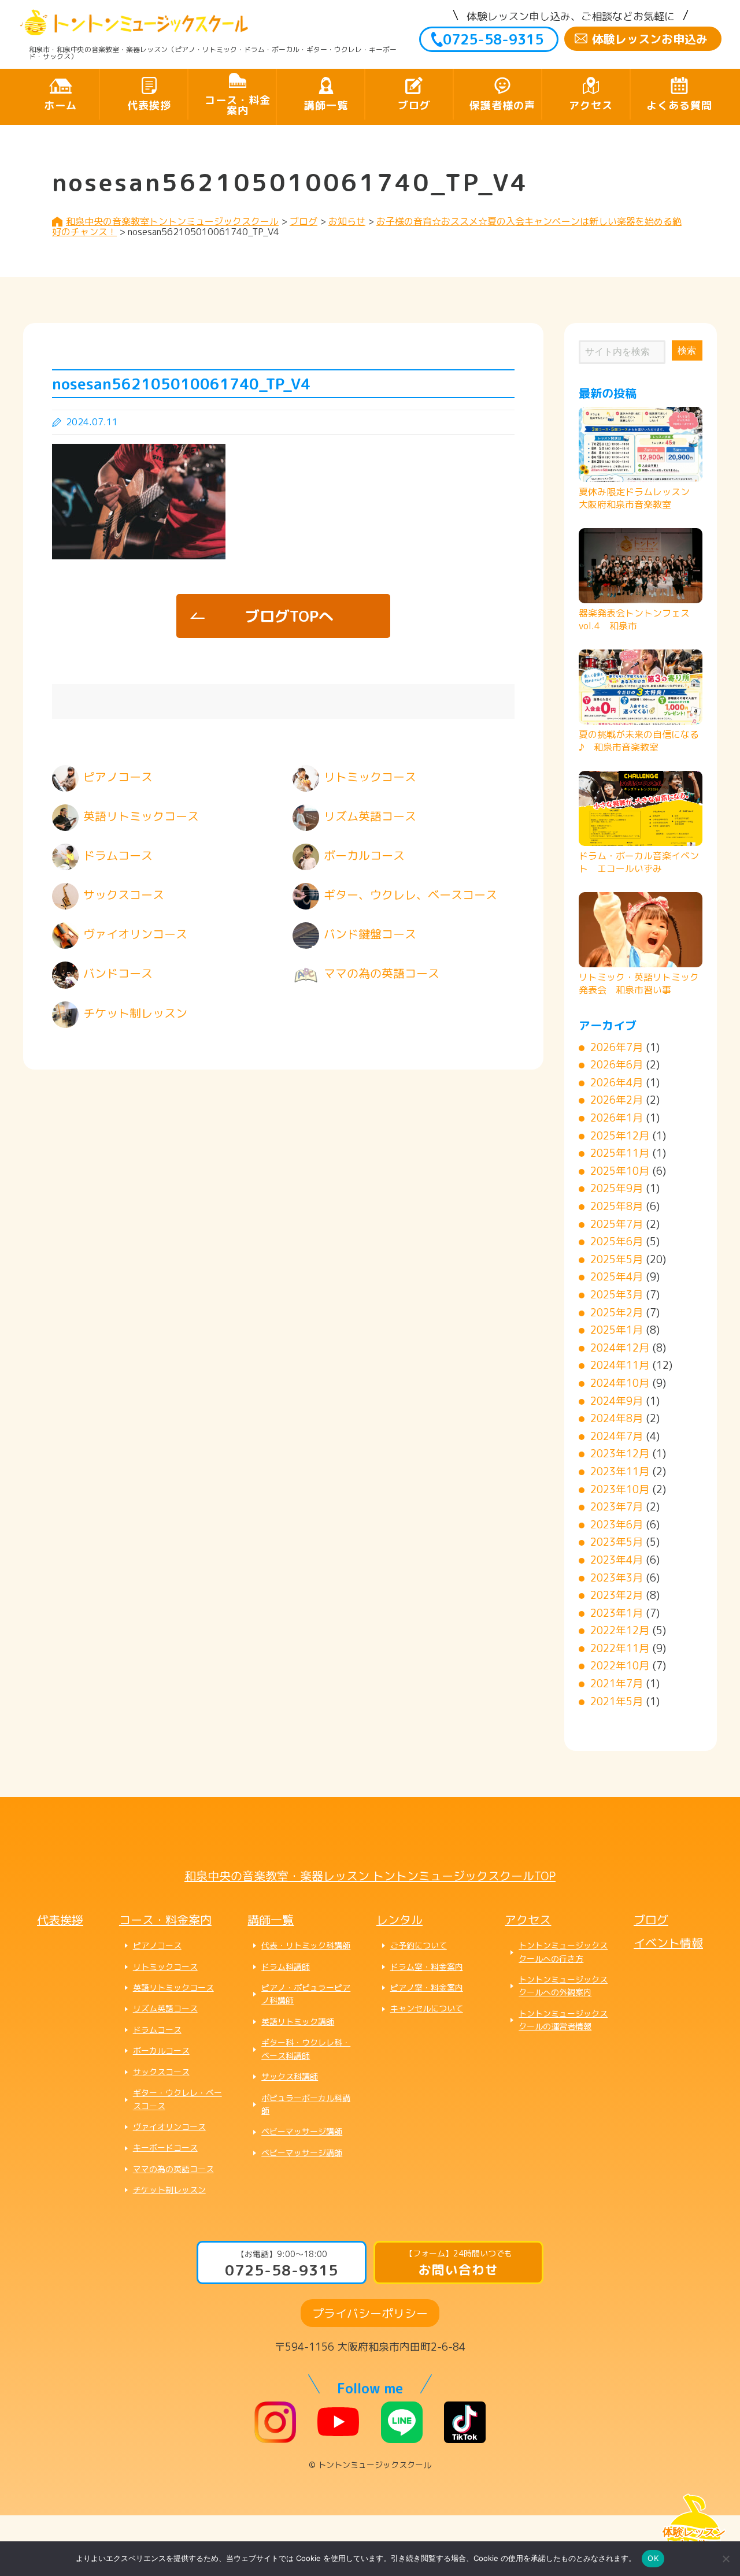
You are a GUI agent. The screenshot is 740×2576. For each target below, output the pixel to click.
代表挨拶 (149, 105)
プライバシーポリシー (370, 2313)
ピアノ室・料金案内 (427, 1987)
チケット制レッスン (169, 2190)
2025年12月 (620, 1136)
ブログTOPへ (289, 616)
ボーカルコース (161, 2050)
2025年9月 (617, 1188)
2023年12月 (620, 1454)
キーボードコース (165, 2148)
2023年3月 (617, 1578)
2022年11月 (620, 1648)
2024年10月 (620, 1383)
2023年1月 (617, 1613)
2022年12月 (620, 1630)
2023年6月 (617, 1525)
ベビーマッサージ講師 (302, 2131)
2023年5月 (617, 1542)
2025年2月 (617, 1313)
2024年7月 (617, 1436)
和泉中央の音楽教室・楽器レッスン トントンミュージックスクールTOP (370, 1876)
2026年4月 (617, 1083)
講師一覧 (326, 105)
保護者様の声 (502, 105)
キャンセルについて (427, 2008)
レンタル (399, 1920)
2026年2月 (617, 1100)
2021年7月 (617, 1684)
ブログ (414, 105)
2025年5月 (617, 1259)
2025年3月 (617, 1295)
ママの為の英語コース (173, 2169)
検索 (687, 350)
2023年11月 (620, 1471)
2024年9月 (617, 1401)
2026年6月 (617, 1065)
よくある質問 (679, 105)
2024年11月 (620, 1365)
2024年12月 (620, 1348)
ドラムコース (157, 2030)
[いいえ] (726, 2559)
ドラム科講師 (286, 1967)
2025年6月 (617, 1241)
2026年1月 (617, 1118)
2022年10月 (620, 1666)
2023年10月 (620, 1489)
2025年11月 (620, 1153)
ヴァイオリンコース (169, 2127)
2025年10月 (620, 1171)
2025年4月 (617, 1277)
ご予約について (419, 1945)
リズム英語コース (165, 2008)
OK (653, 2558)
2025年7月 (617, 1224)
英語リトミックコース (173, 1987)
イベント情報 (668, 1943)
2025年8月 (617, 1206)
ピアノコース (157, 1945)
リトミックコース (165, 1967)
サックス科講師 (290, 2076)
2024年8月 (617, 1418)
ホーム (60, 105)
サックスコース (161, 2072)
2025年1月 (617, 1330)
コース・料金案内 (238, 105)
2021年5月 (617, 1701)
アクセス (591, 105)
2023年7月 (617, 1507)
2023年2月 (617, 1595)
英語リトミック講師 (298, 2022)
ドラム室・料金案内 (427, 1967)
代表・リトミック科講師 (306, 1945)
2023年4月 (617, 1560)
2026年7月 (617, 1047)
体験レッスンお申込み (650, 39)
